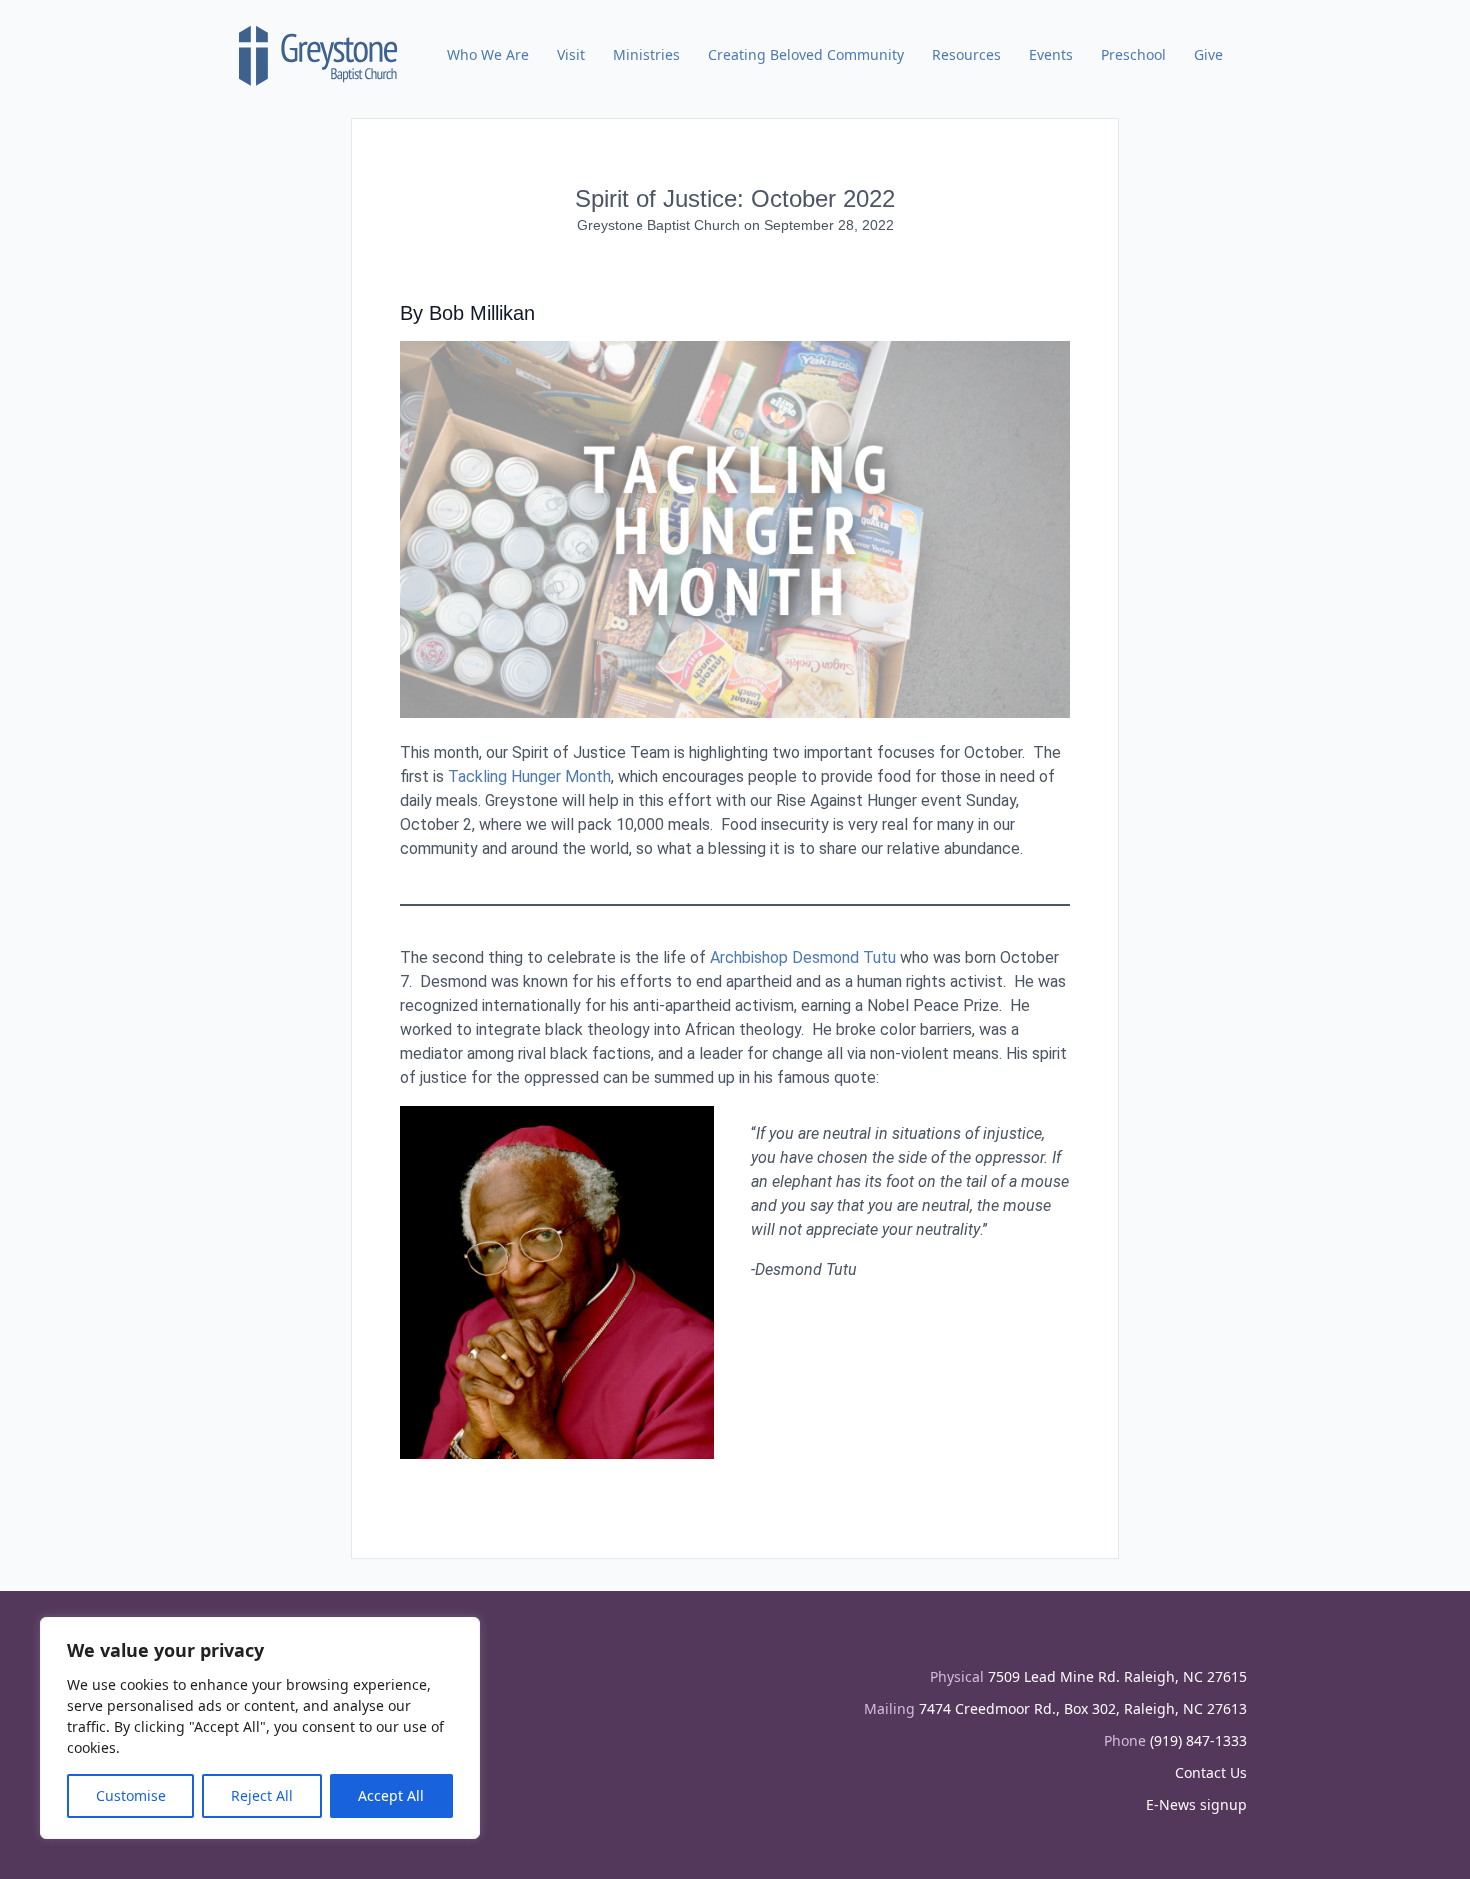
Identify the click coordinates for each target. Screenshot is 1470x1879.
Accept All (391, 1795)
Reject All (262, 1795)
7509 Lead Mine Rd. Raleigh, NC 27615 (1117, 1676)
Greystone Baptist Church (660, 225)
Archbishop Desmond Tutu (803, 957)
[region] (260, 1728)
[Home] (319, 55)
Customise (131, 1795)
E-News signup (1196, 1804)
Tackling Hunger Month (529, 776)
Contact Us (1211, 1772)
